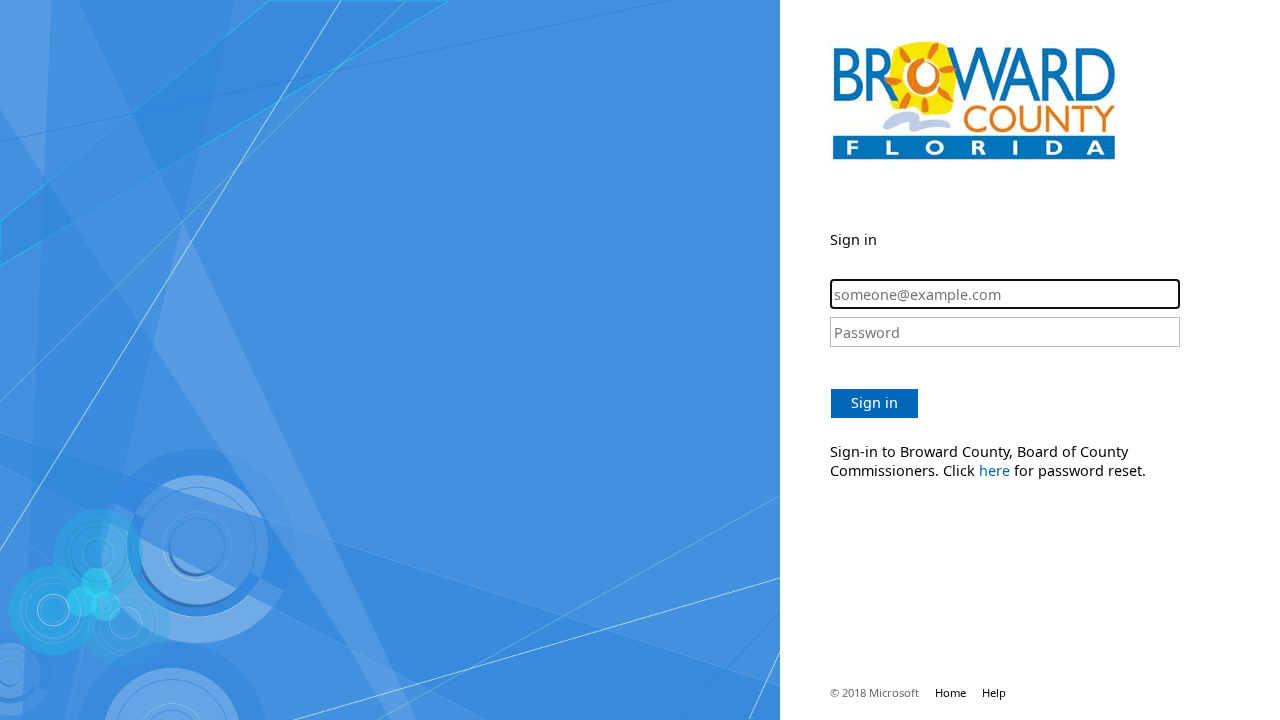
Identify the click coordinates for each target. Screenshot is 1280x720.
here (994, 470)
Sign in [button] (874, 402)
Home (950, 692)
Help (994, 692)
